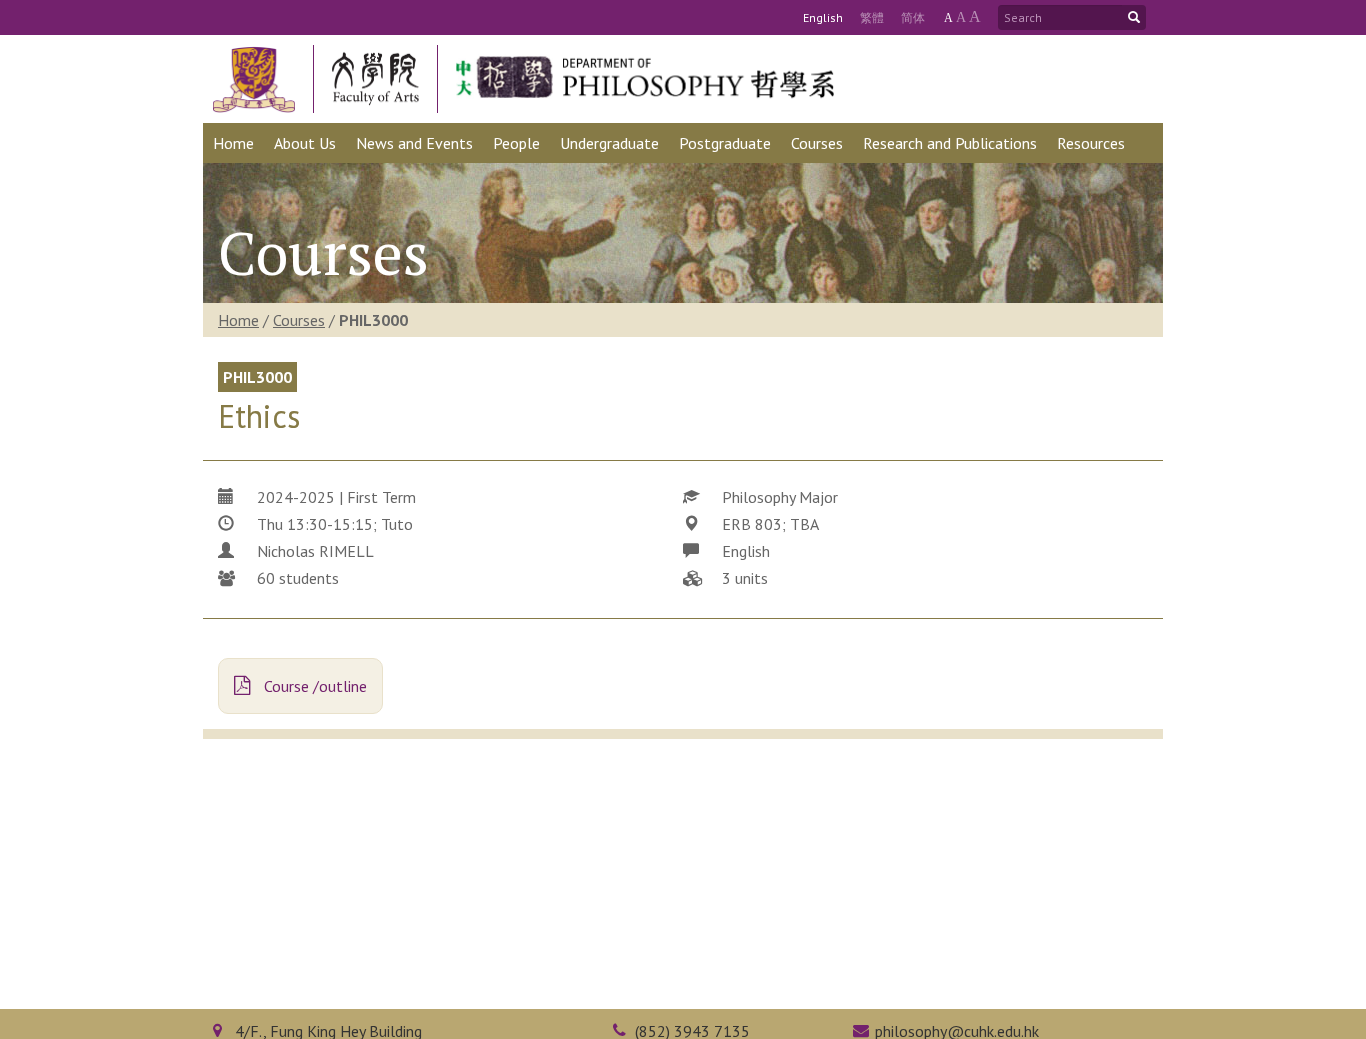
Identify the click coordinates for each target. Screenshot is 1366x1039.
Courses (299, 320)
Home (238, 320)
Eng (823, 17)
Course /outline (313, 686)
